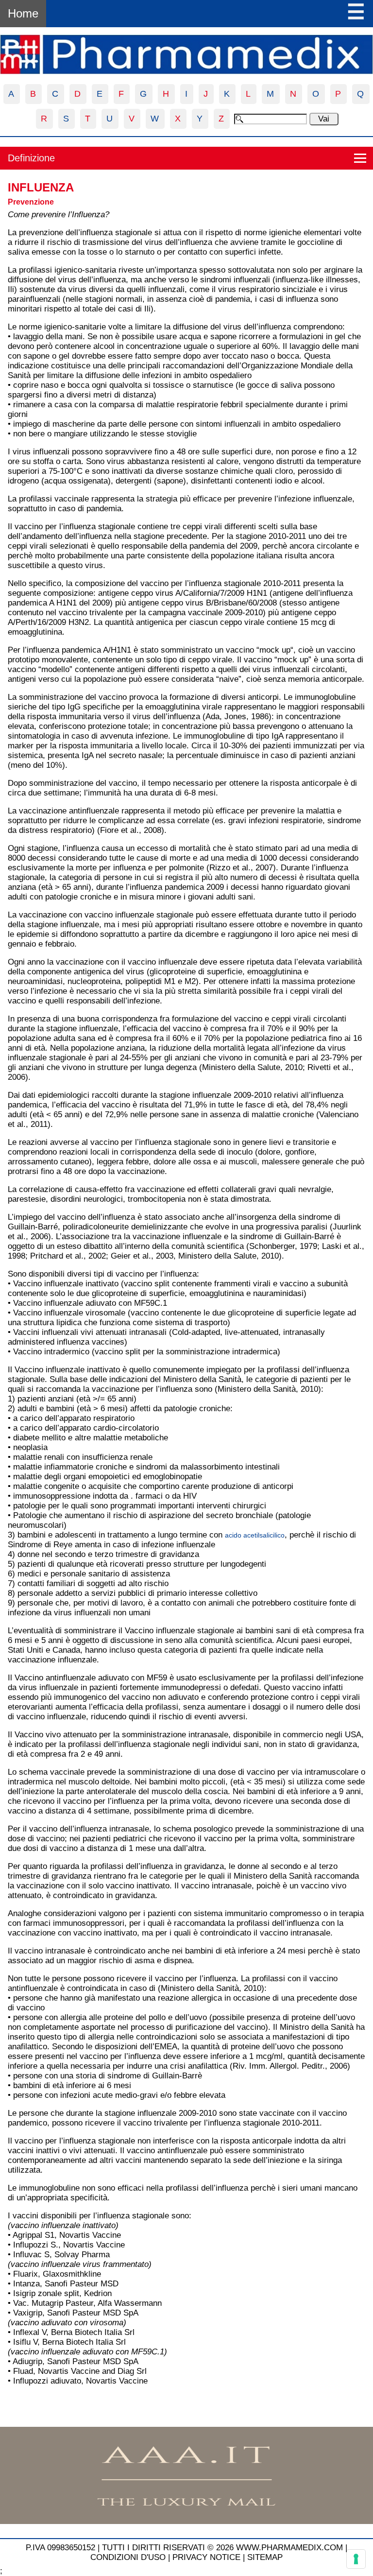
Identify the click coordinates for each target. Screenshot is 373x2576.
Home (23, 13)
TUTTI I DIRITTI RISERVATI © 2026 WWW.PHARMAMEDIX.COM (222, 2548)
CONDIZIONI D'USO (128, 2557)
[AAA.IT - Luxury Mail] (186, 2521)
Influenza (41, 187)
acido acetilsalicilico (255, 1535)
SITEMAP (265, 2557)
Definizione (31, 158)
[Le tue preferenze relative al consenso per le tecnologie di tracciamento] (356, 2559)
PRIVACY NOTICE (206, 2557)
